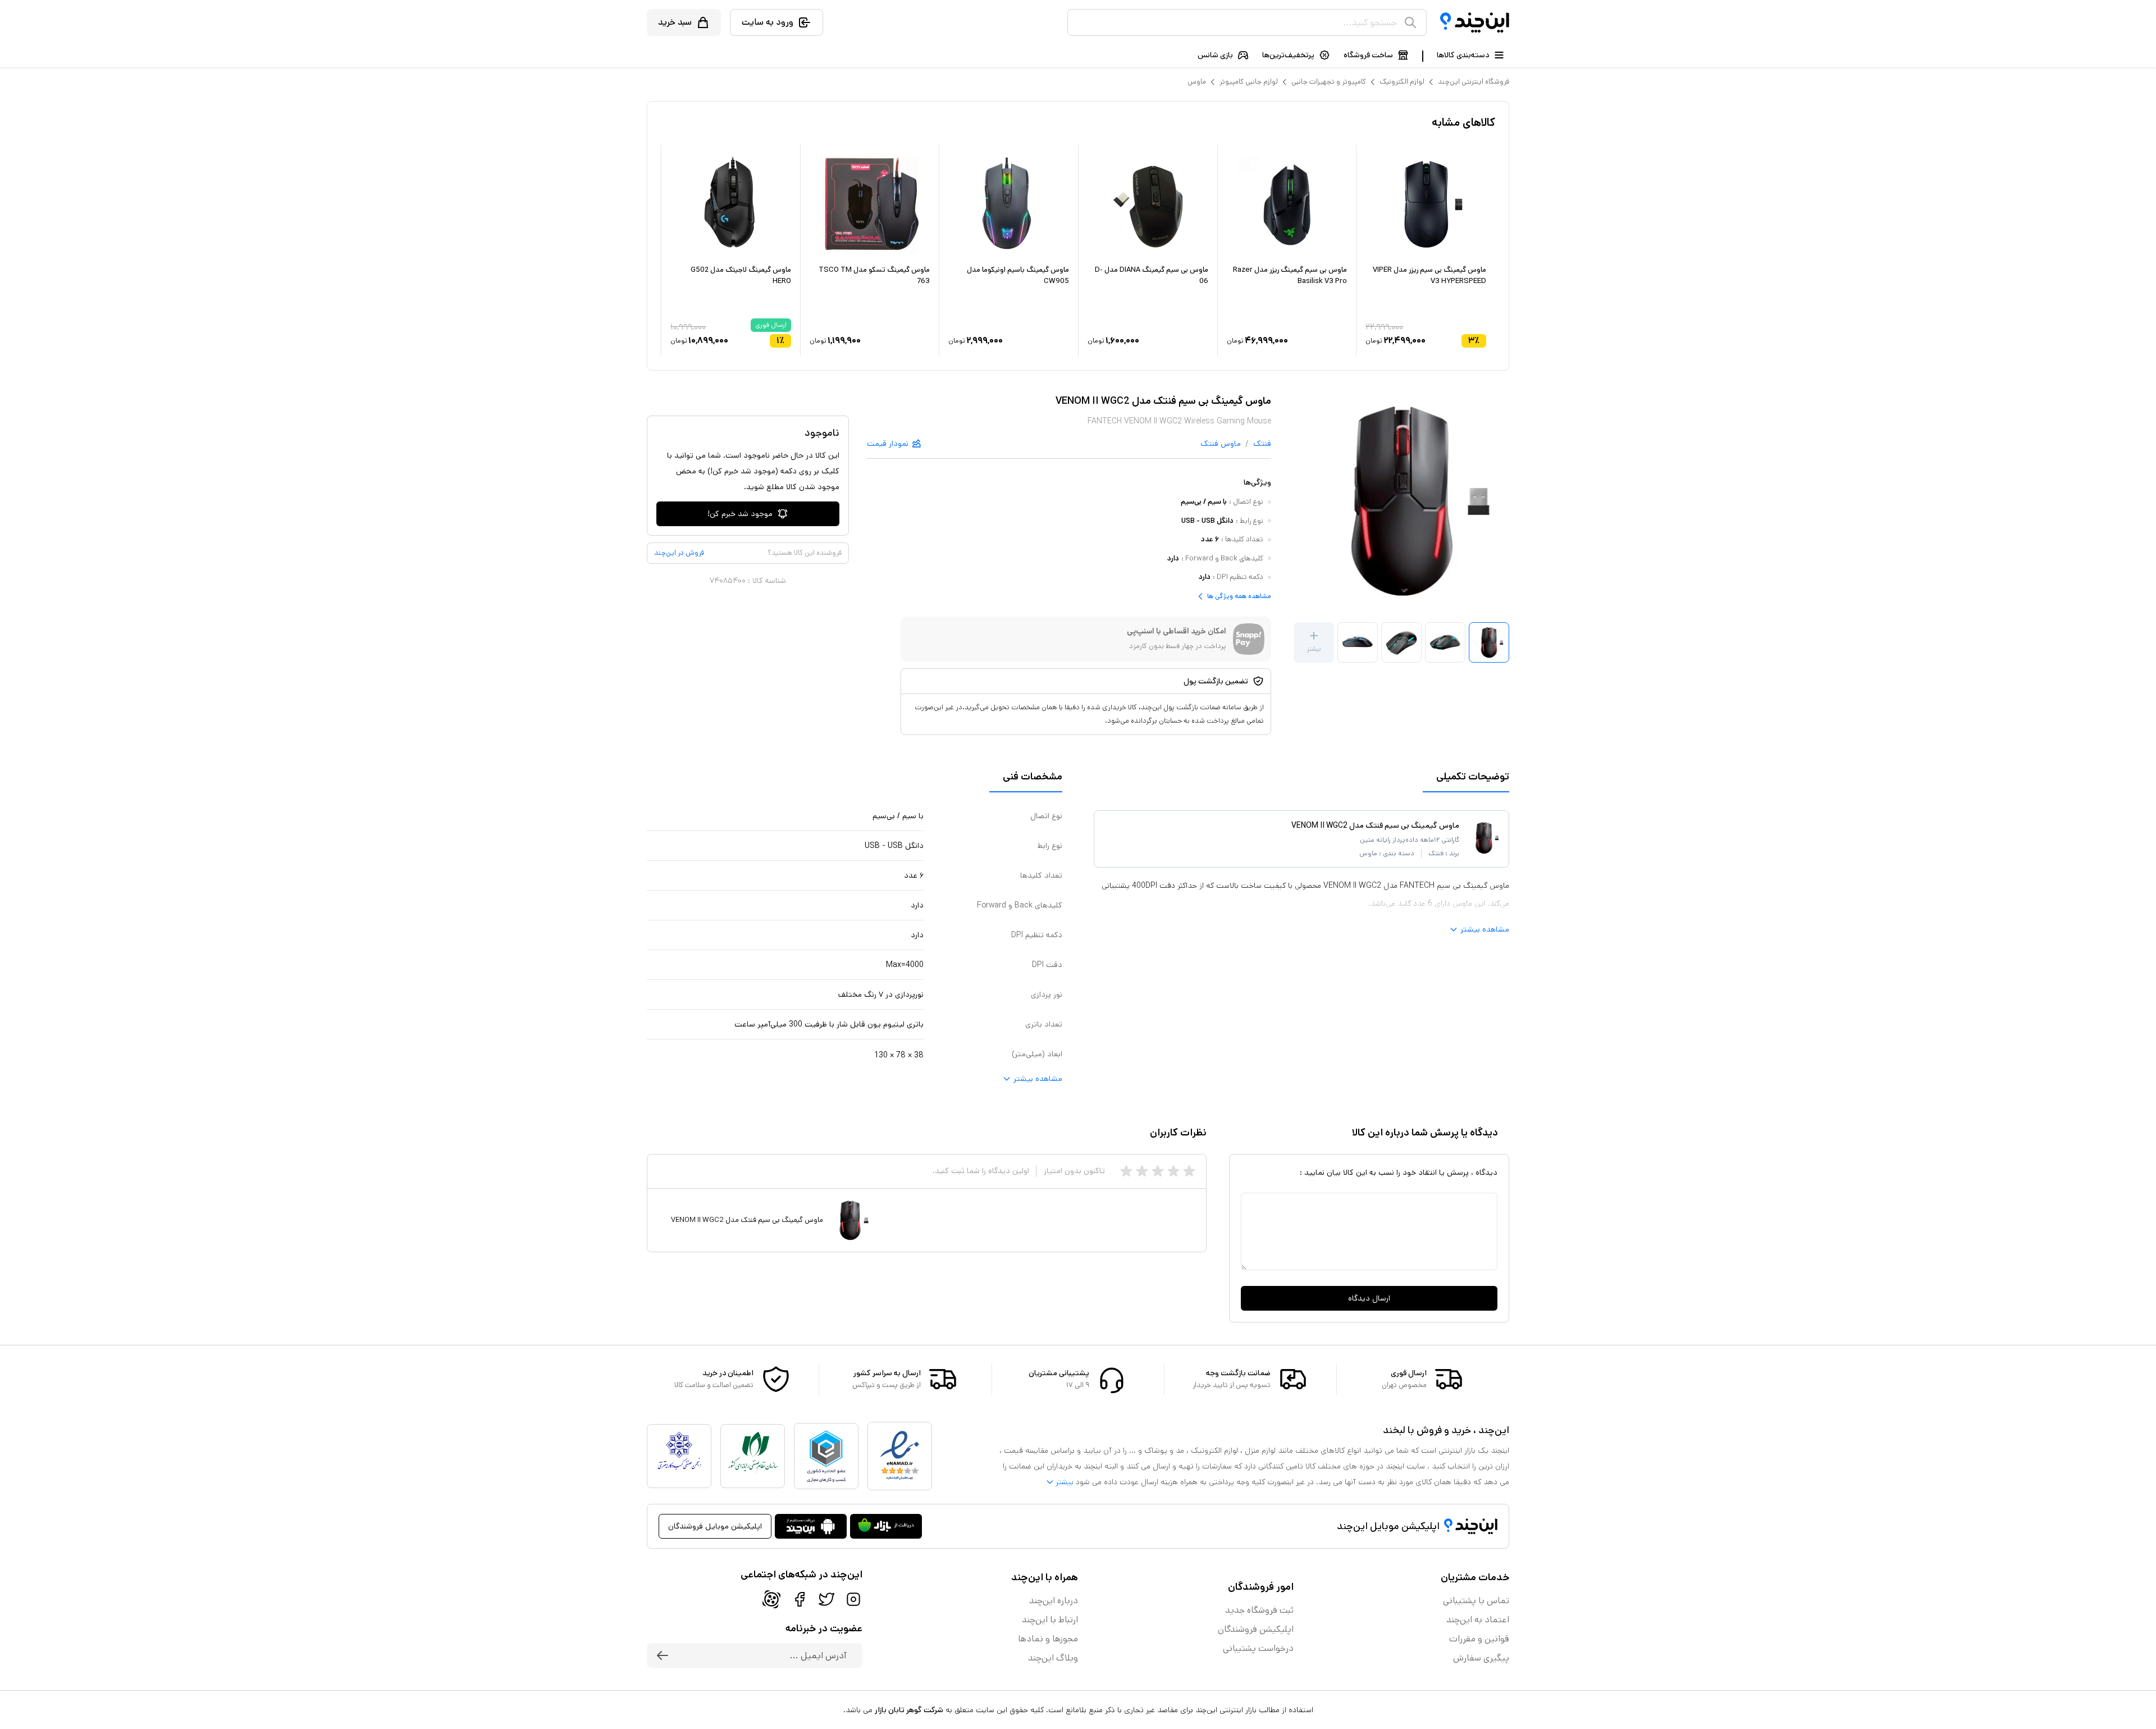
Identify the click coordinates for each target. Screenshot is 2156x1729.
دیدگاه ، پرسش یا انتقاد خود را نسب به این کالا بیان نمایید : (1399, 1173)
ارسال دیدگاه (1369, 1298)
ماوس (1197, 82)
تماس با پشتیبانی (1476, 1601)
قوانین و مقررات (1479, 1639)
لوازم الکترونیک (1402, 82)
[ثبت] (663, 1655)
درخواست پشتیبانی (1258, 1648)
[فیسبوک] (800, 1599)
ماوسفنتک (1221, 444)
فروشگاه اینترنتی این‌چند (1474, 82)
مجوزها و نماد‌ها (1048, 1639)
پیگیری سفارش (1481, 1658)
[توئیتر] (826, 1599)
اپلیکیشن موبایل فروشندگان (715, 1526)
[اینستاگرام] (853, 1599)
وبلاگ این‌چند (1053, 1658)
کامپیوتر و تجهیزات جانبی (1329, 82)
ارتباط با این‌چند (1050, 1620)
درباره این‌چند (1054, 1601)
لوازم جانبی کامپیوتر (1249, 82)
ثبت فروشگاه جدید (1259, 1610)
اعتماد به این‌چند (1478, 1620)
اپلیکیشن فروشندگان (1256, 1629)
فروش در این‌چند (679, 553)
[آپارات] (771, 1599)
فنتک (1262, 444)
